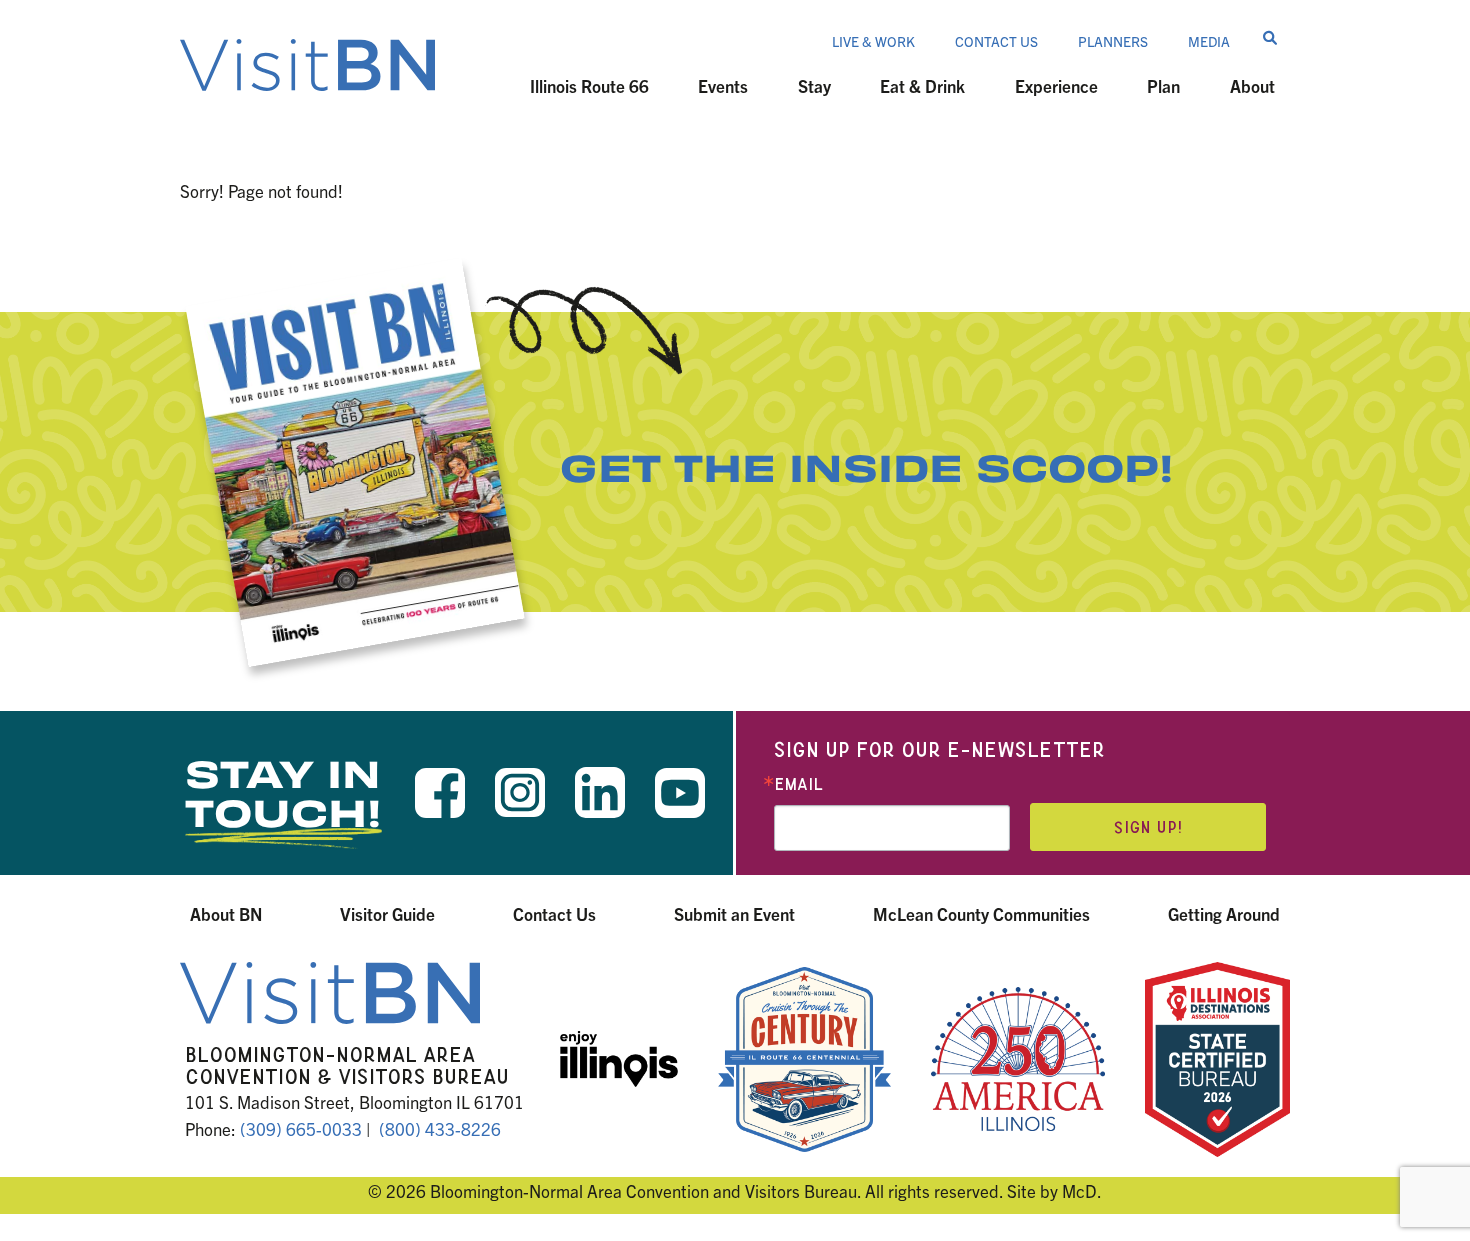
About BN (226, 913)
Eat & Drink (922, 85)
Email (798, 784)
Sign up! (1148, 827)
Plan (1163, 85)
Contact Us (996, 41)
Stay (814, 85)
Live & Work (873, 41)
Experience (1056, 85)
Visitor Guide (387, 913)
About (1252, 85)
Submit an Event (734, 913)
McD (1079, 1190)
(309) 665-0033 (301, 1128)
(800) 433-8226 (440, 1128)
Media (1209, 41)
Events (723, 85)
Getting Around (1224, 913)
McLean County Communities (981, 913)
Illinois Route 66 (589, 85)
